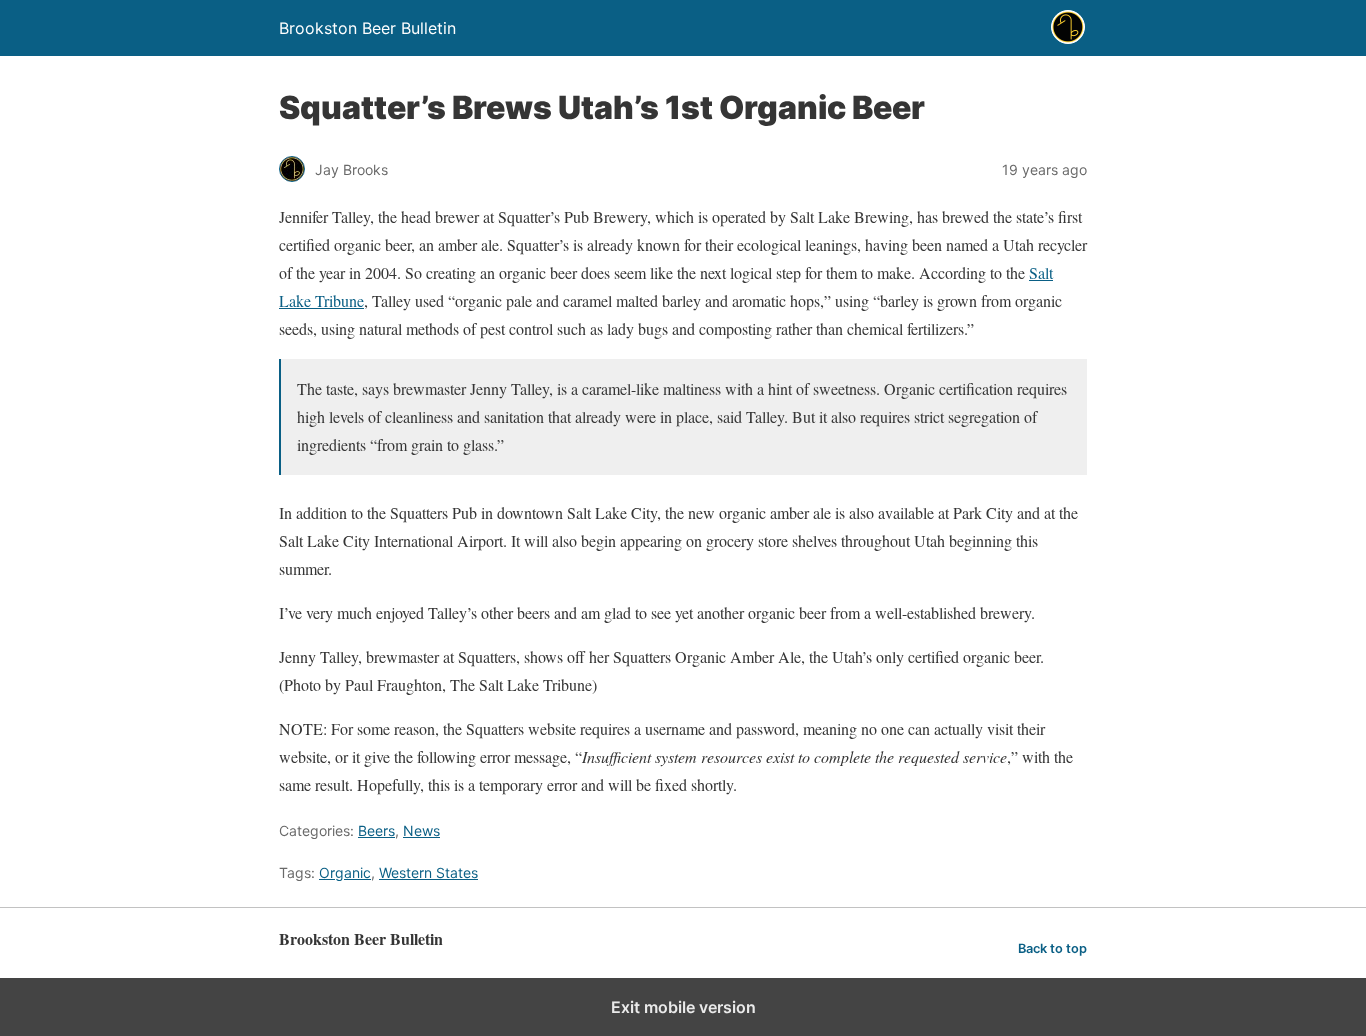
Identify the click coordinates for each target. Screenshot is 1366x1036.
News (421, 830)
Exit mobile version (683, 1007)
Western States (428, 872)
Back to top (1052, 948)
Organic (345, 872)
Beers (376, 830)
